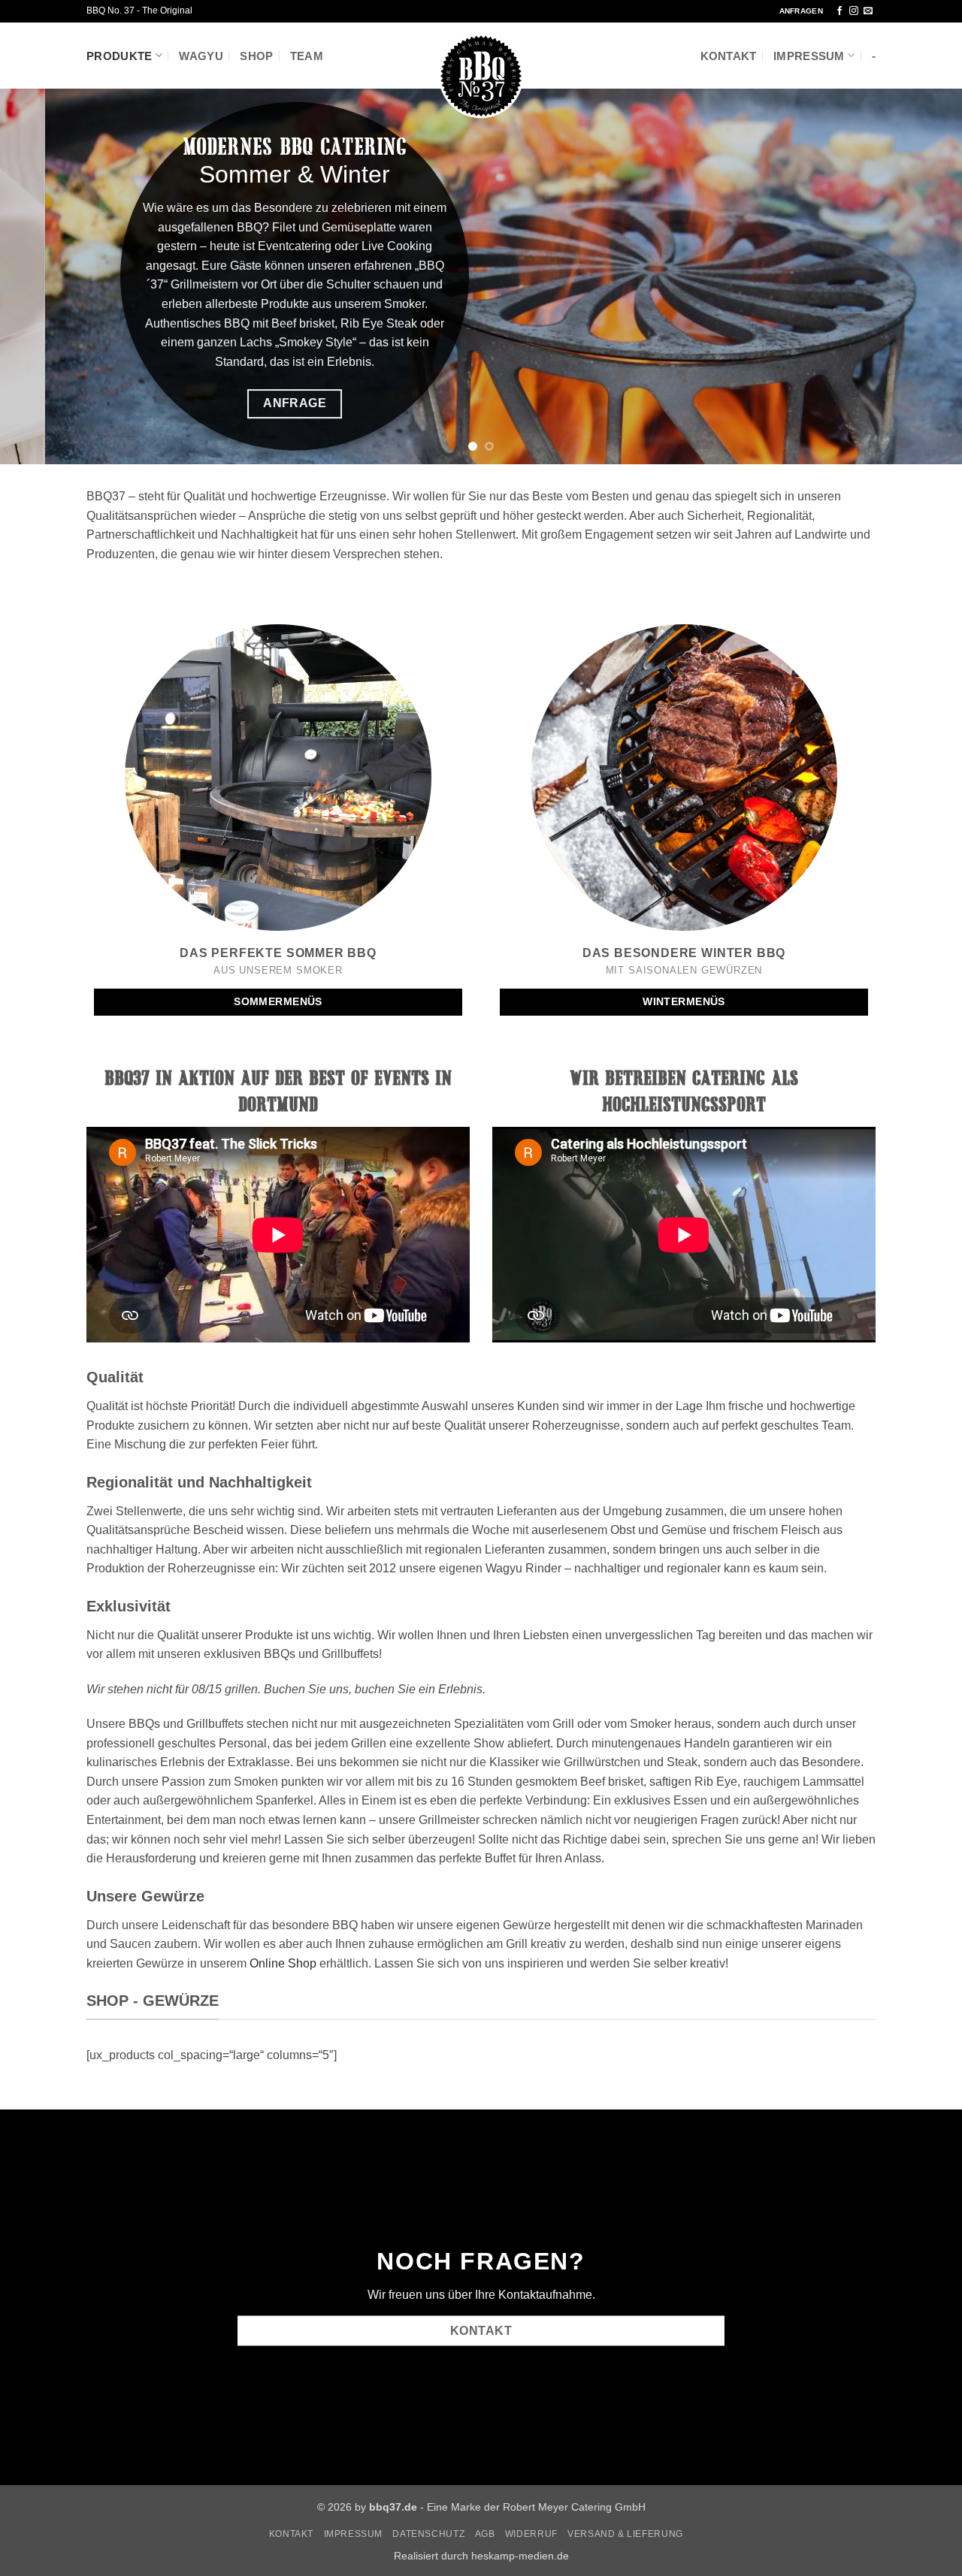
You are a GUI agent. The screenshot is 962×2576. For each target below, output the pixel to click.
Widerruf (531, 2534)
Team (307, 56)
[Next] (924, 276)
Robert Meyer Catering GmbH (574, 2507)
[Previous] (38, 276)
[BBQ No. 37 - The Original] (481, 76)
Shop (256, 56)
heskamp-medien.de (520, 2556)
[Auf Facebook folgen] (839, 11)
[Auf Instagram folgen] (854, 11)
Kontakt (729, 56)
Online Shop (283, 1963)
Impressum (809, 56)
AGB (485, 2534)
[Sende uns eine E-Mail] (868, 11)
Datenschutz (428, 2534)
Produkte (119, 56)
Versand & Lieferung (625, 2534)
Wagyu (201, 56)
